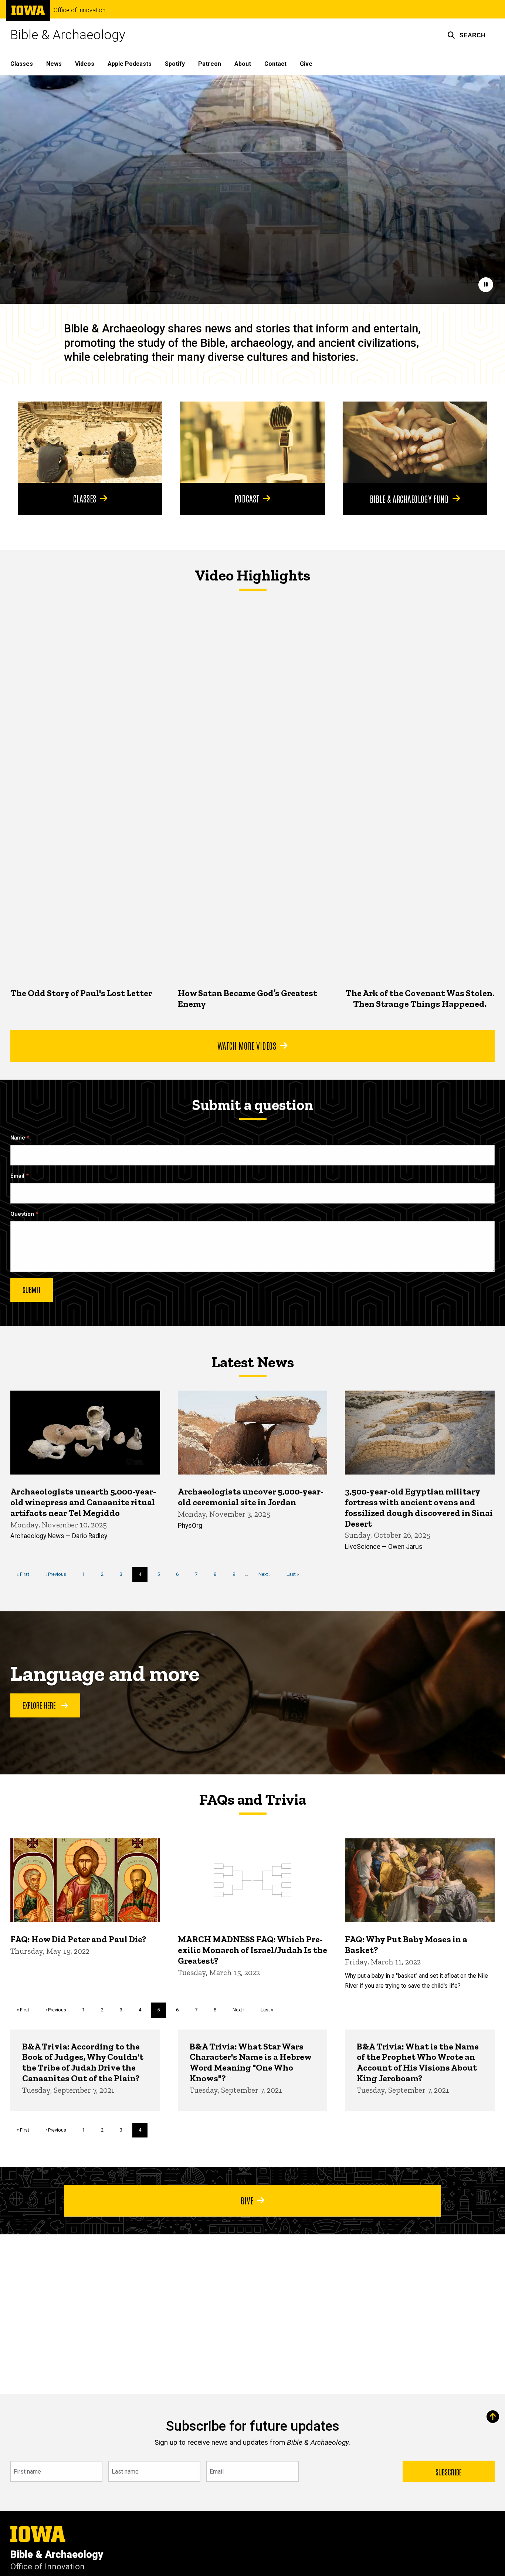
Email (17, 1176)
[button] (466, 35)
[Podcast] (252, 442)
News (54, 64)
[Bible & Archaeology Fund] (415, 442)
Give (306, 64)
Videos (85, 64)
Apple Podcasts (130, 64)
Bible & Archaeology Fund (409, 498)
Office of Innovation (79, 10)
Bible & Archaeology (68, 35)
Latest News (253, 1362)
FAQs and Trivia (253, 1800)
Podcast (247, 498)
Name (18, 1138)
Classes (22, 64)
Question (22, 1214)
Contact (275, 64)
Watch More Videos (247, 1045)
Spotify (175, 64)
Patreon (210, 64)
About (243, 64)
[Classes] (90, 442)
